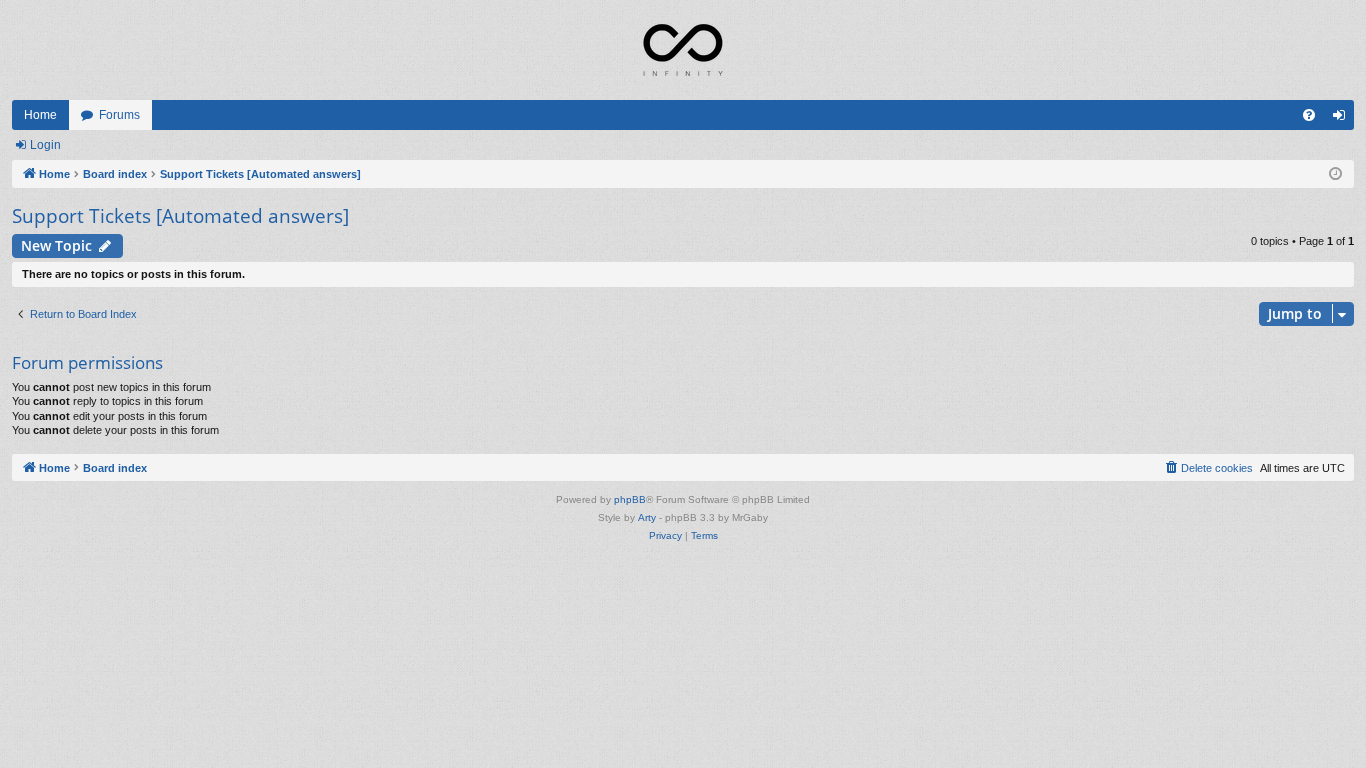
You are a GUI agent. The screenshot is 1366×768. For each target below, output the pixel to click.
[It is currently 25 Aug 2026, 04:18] (1335, 174)
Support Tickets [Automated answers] (180, 216)
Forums (119, 115)
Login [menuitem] (1343, 119)
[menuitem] (1309, 115)
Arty (647, 517)
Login (45, 145)
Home (40, 115)
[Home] (683, 50)
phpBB (630, 499)
